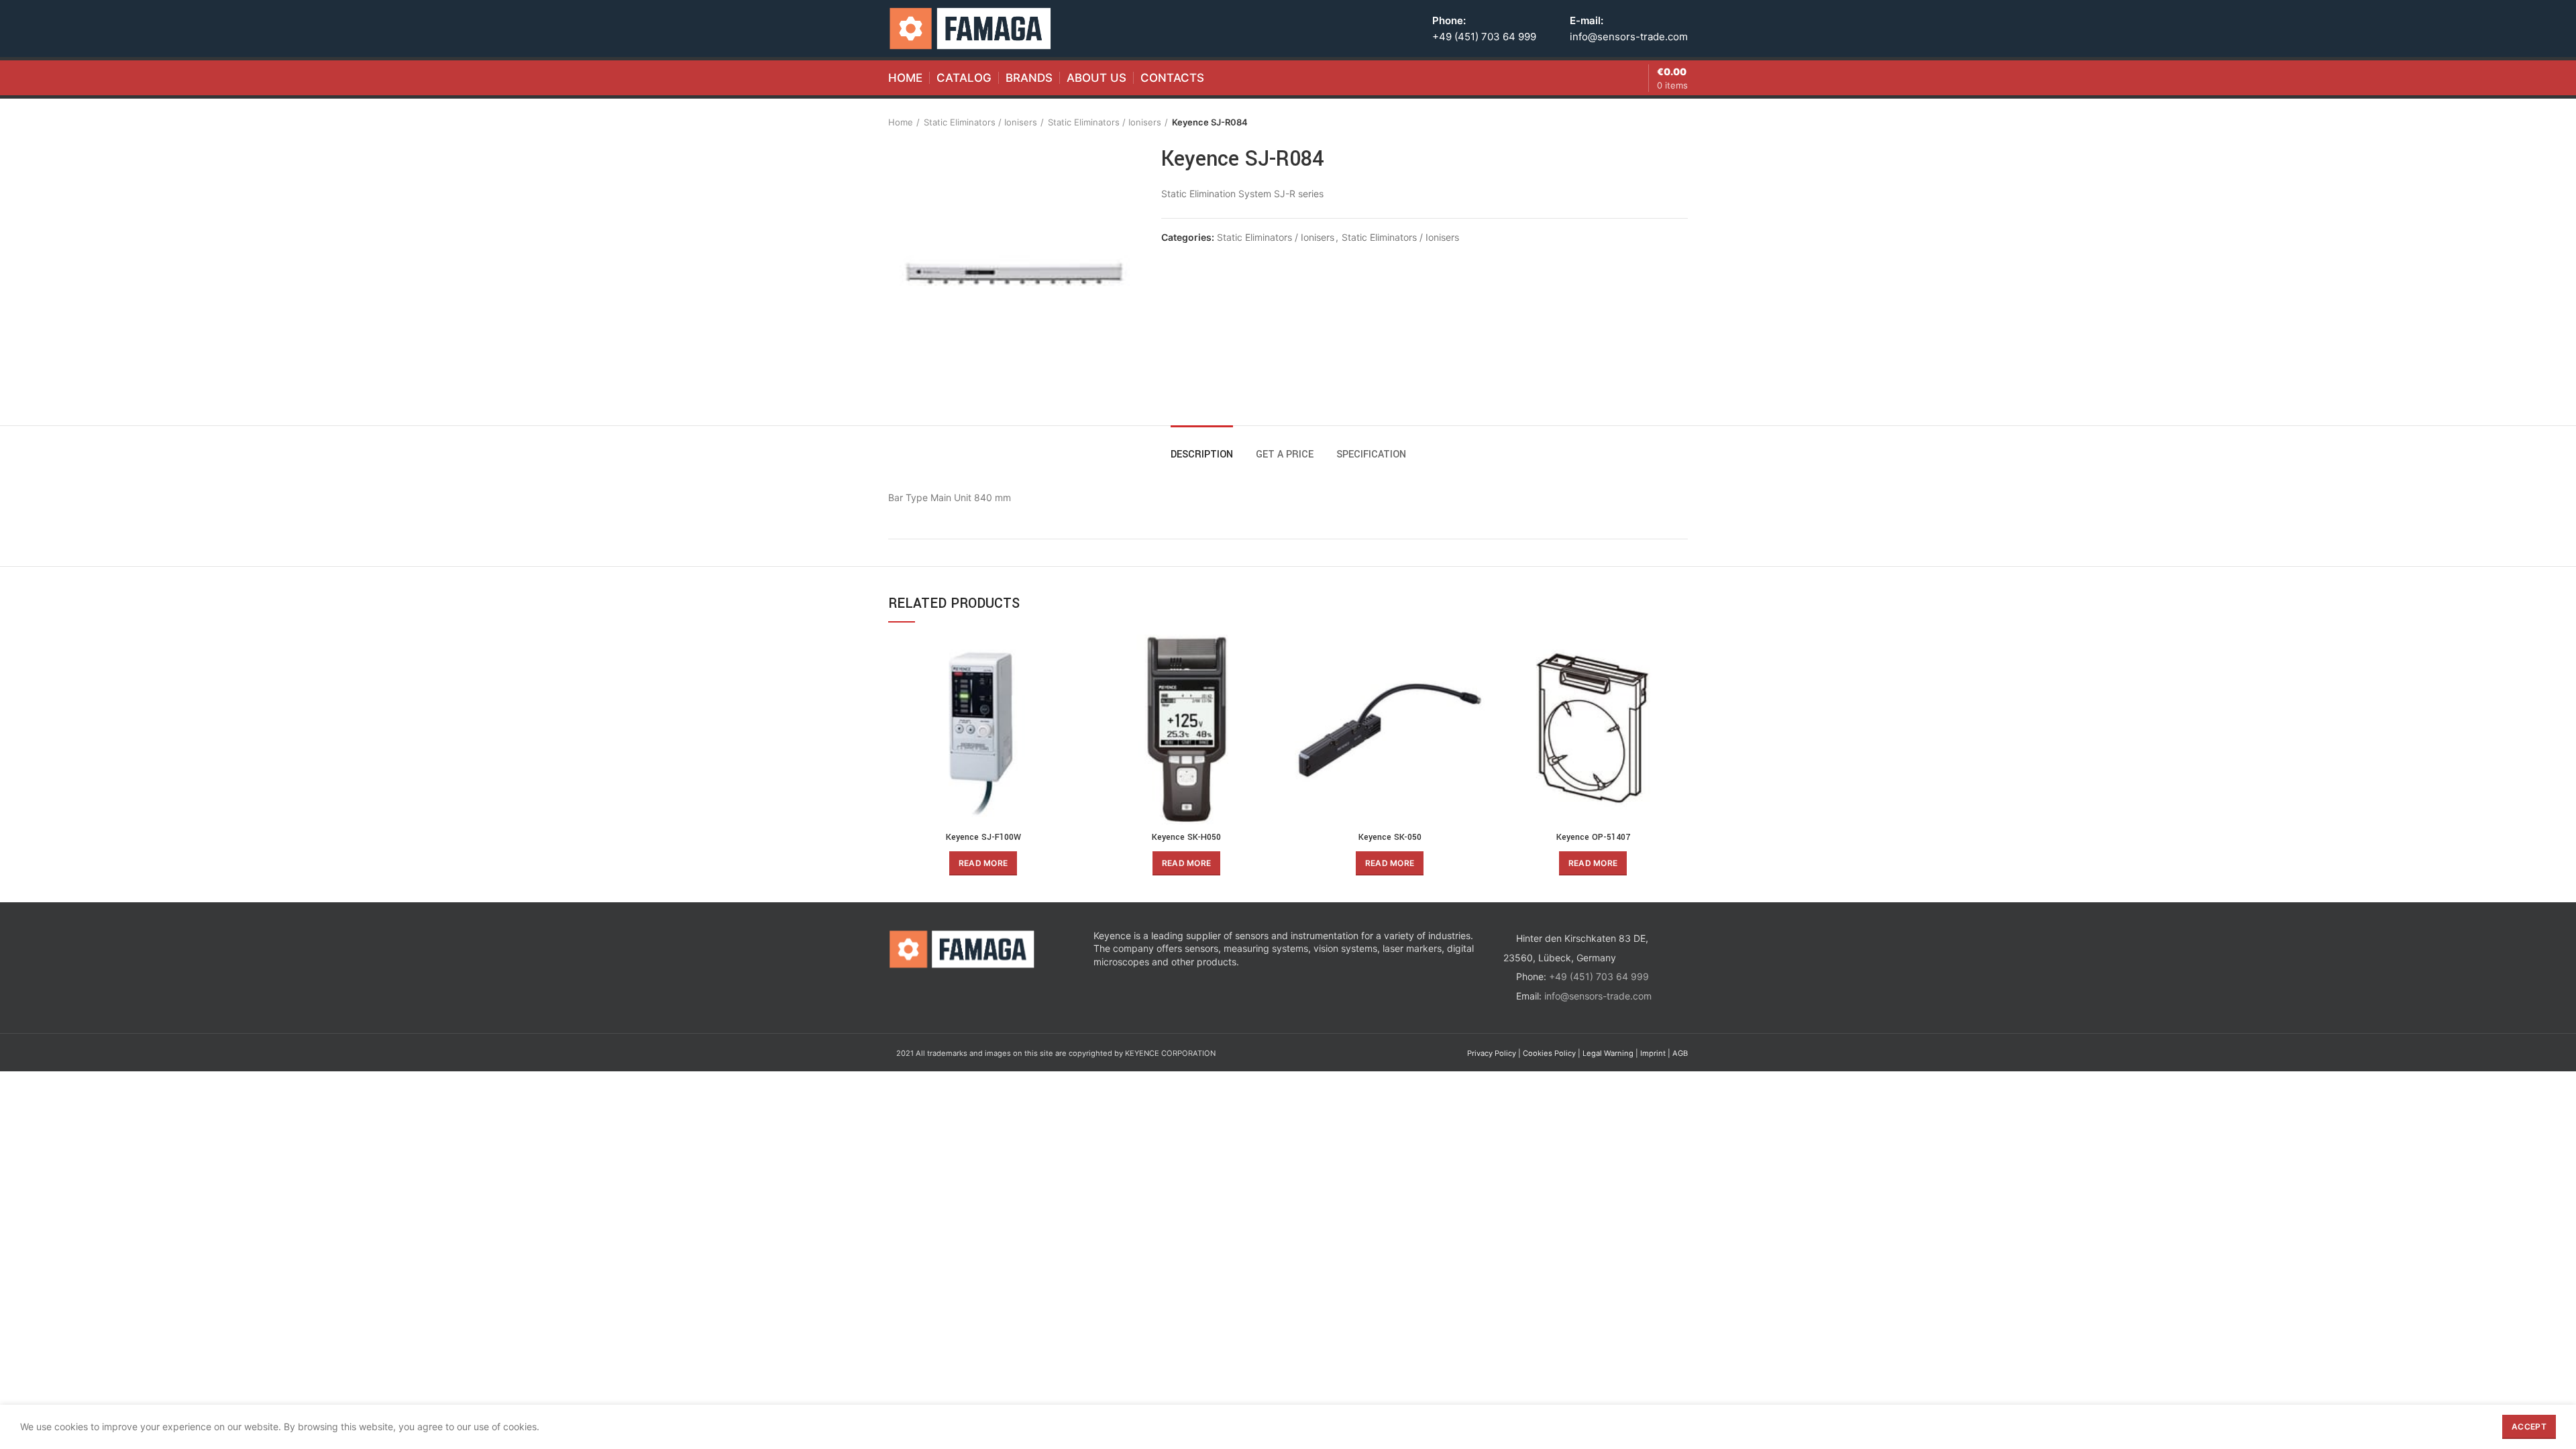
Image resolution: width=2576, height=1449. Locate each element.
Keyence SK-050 (1390, 837)
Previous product (1654, 122)
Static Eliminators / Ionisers (980, 122)
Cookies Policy (1549, 1053)
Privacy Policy (1492, 1053)
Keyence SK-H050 (1186, 837)
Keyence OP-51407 (1593, 837)
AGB (1680, 1053)
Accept (2529, 1427)
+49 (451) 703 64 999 (1484, 37)
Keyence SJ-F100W (983, 837)
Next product (1681, 122)
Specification (1371, 454)
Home (901, 122)
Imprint (1653, 1053)
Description (1202, 454)
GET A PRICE (1285, 454)
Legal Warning (1608, 1053)
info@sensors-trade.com (1629, 37)
